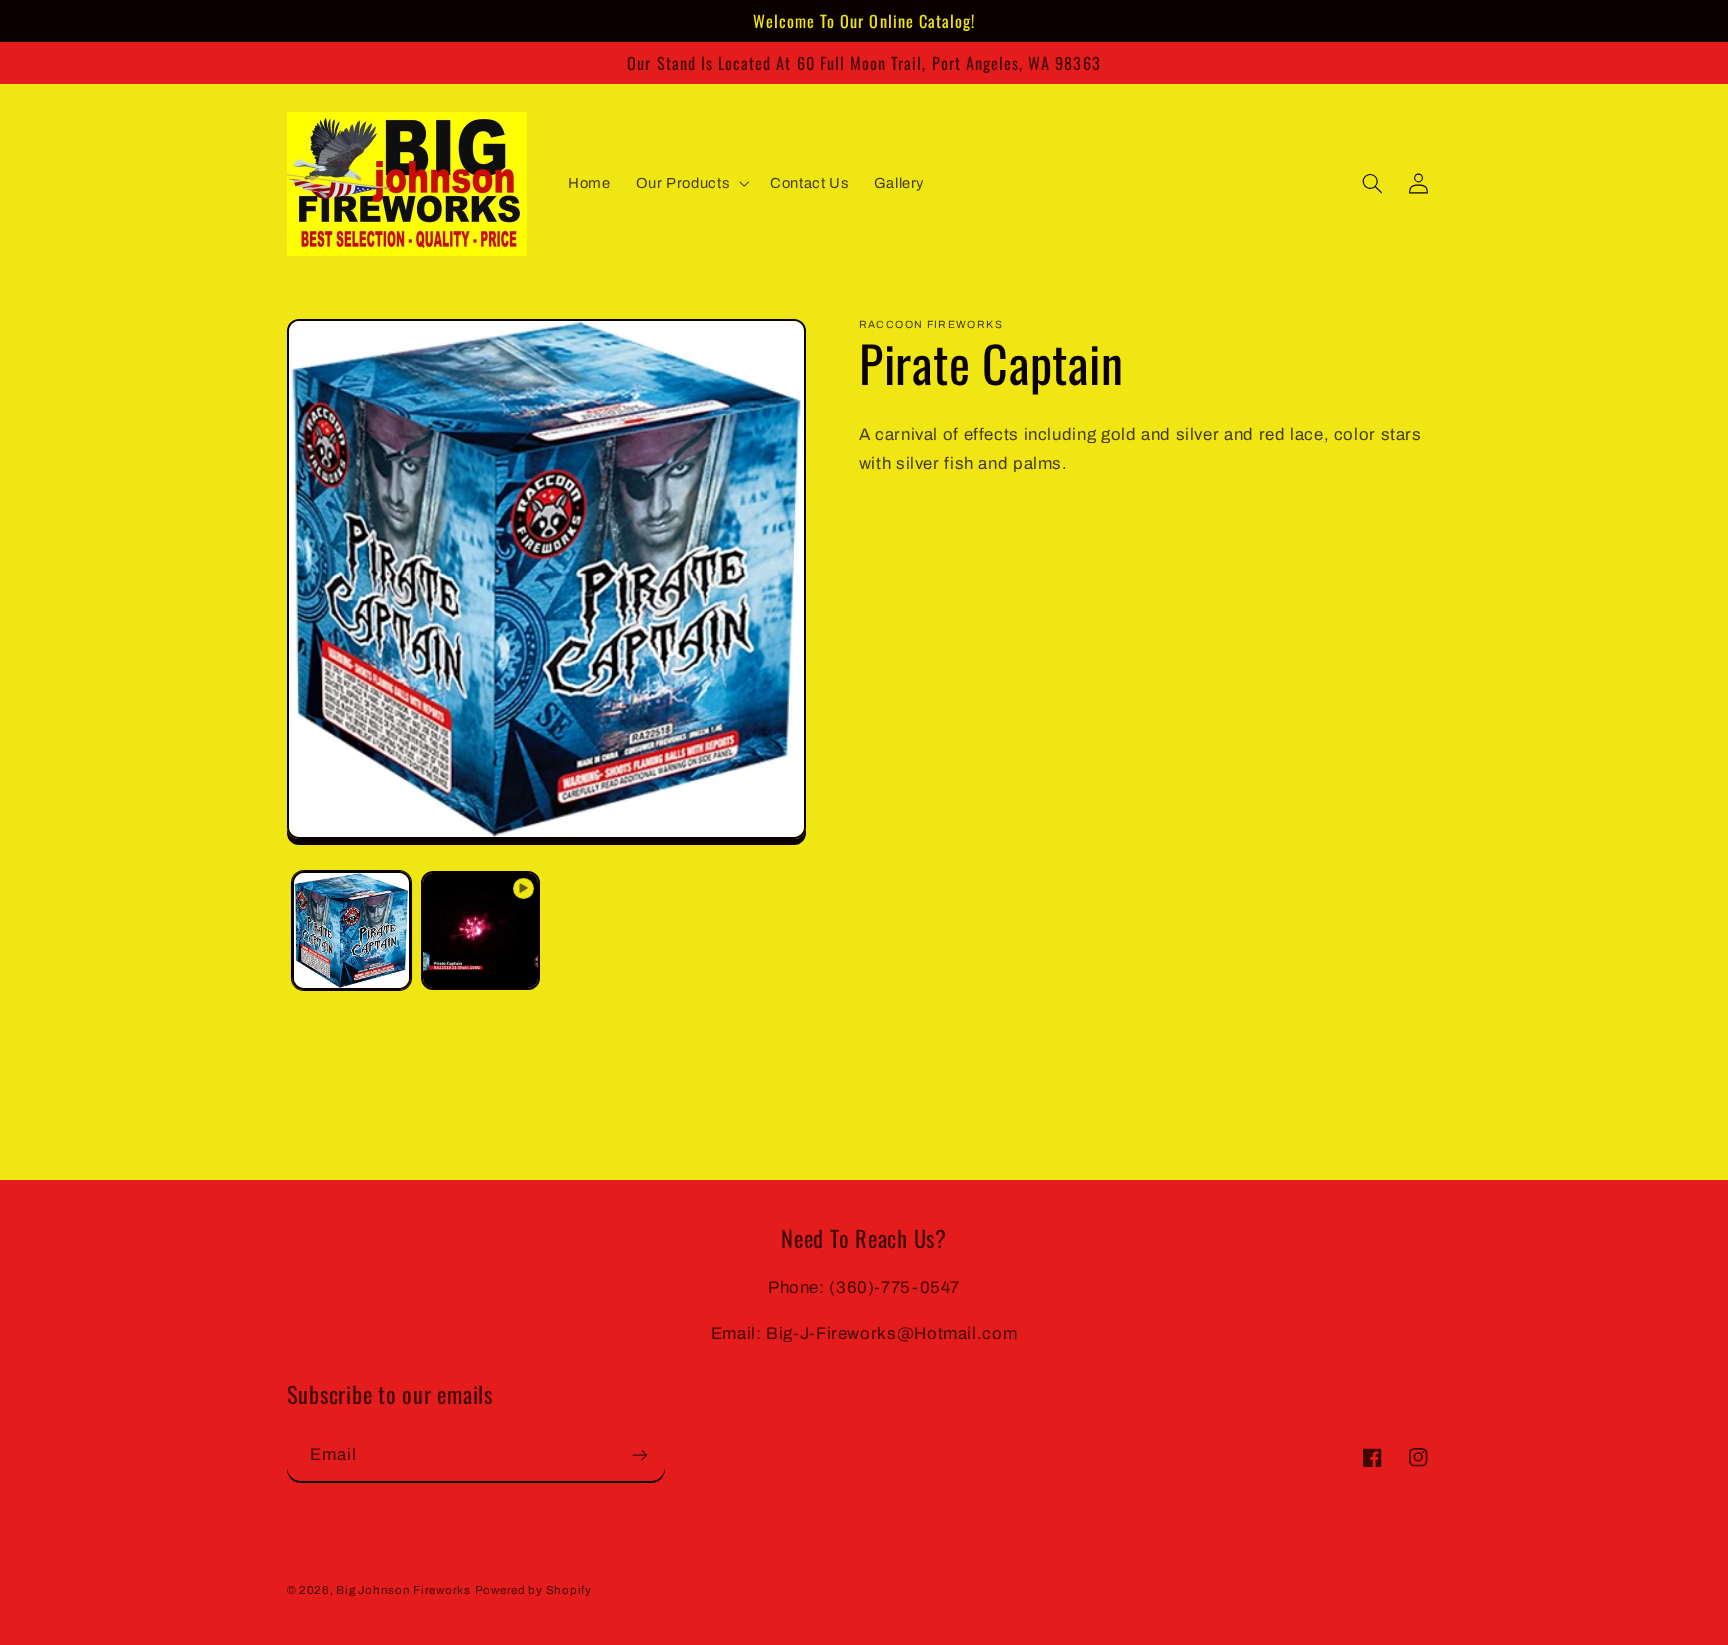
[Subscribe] (639, 1454)
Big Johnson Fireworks (403, 1590)
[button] (690, 184)
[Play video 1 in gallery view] (480, 930)
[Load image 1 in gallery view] (351, 930)
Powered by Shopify (533, 1590)
